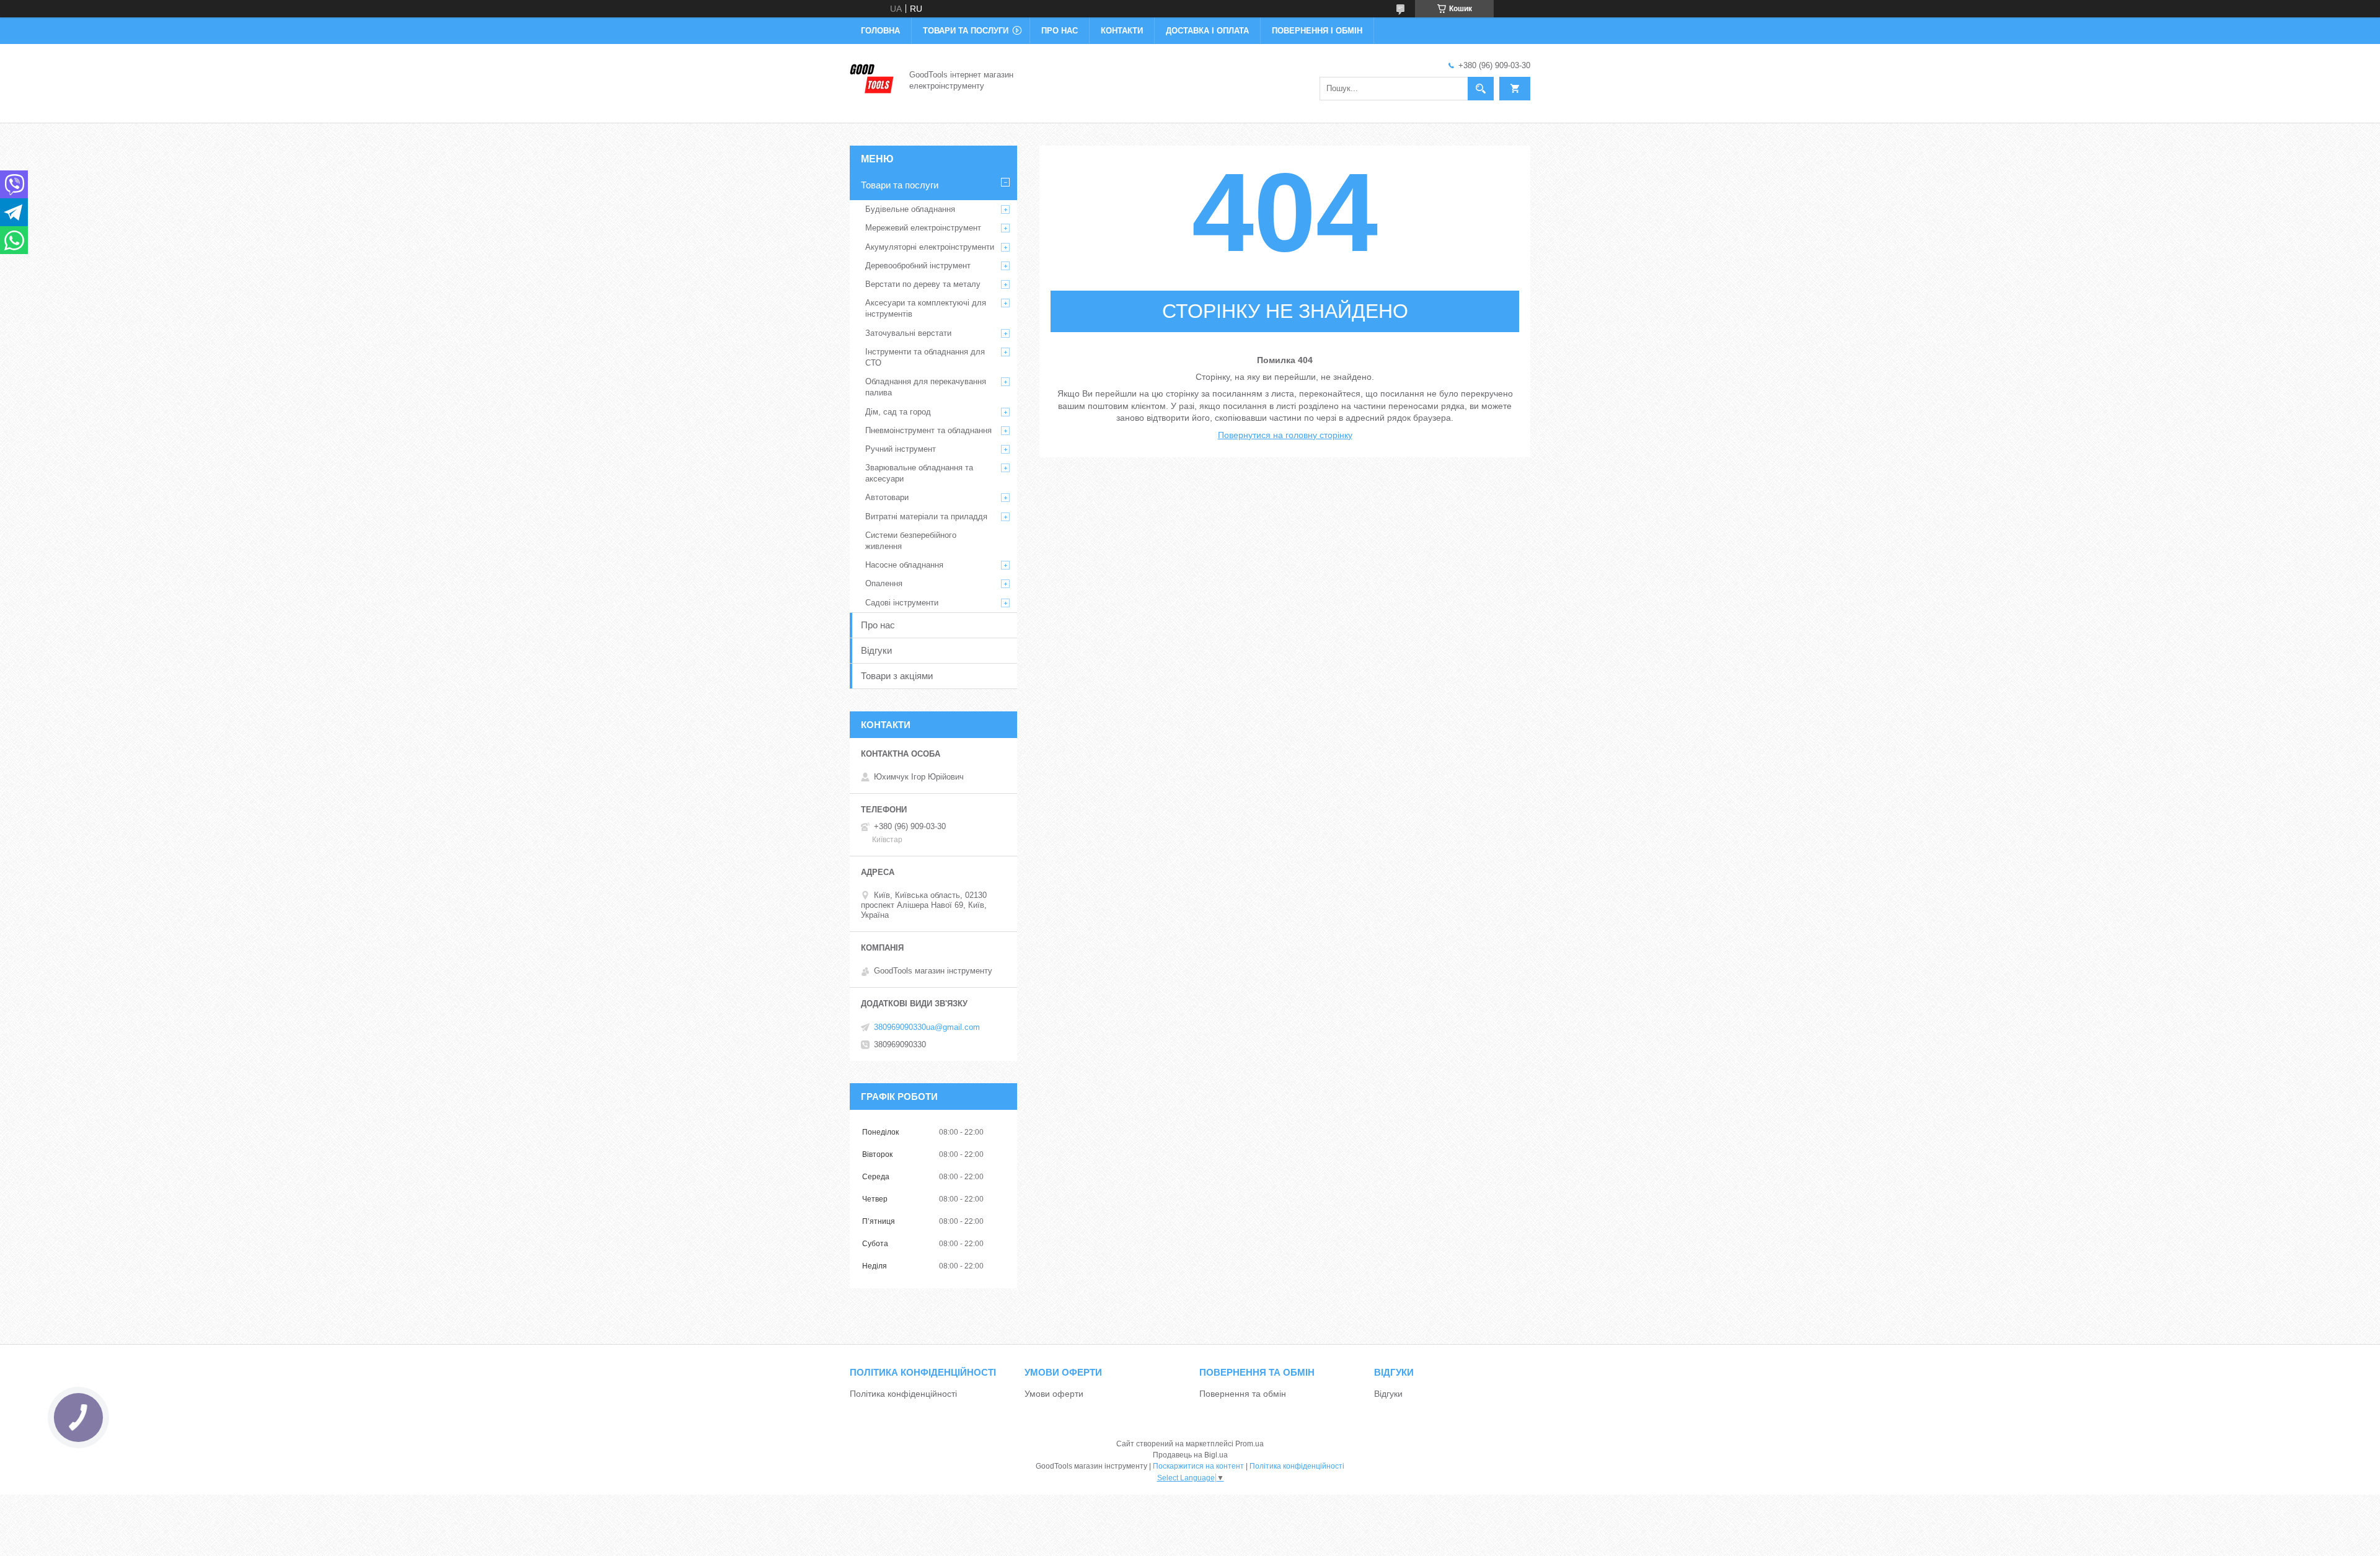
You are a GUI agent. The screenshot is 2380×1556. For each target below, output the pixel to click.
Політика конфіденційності (903, 1394)
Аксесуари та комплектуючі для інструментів (926, 308)
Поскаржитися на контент (1198, 1466)
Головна (880, 31)
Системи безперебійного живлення (911, 541)
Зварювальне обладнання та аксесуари (919, 473)
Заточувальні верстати (908, 333)
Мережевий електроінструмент (923, 228)
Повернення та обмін (1243, 1394)
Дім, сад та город (898, 412)
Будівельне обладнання (910, 209)
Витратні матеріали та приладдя (926, 516)
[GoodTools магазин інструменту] (872, 79)
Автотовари (887, 497)
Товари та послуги (966, 31)
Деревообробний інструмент (918, 266)
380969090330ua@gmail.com (927, 1027)
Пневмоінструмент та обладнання (928, 430)
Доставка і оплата (1207, 31)
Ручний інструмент (901, 449)
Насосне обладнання (904, 565)
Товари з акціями (897, 676)
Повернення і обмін (1317, 31)
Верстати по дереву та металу (923, 284)
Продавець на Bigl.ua (1190, 1455)
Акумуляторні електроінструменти (930, 247)
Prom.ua (1249, 1444)
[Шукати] (1481, 89)
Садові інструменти (902, 603)
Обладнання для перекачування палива (926, 387)
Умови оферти (1054, 1394)
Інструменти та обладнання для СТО (925, 357)
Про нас (1060, 31)
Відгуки (876, 650)
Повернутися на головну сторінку (1285, 435)
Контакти (1122, 31)
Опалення (884, 583)
